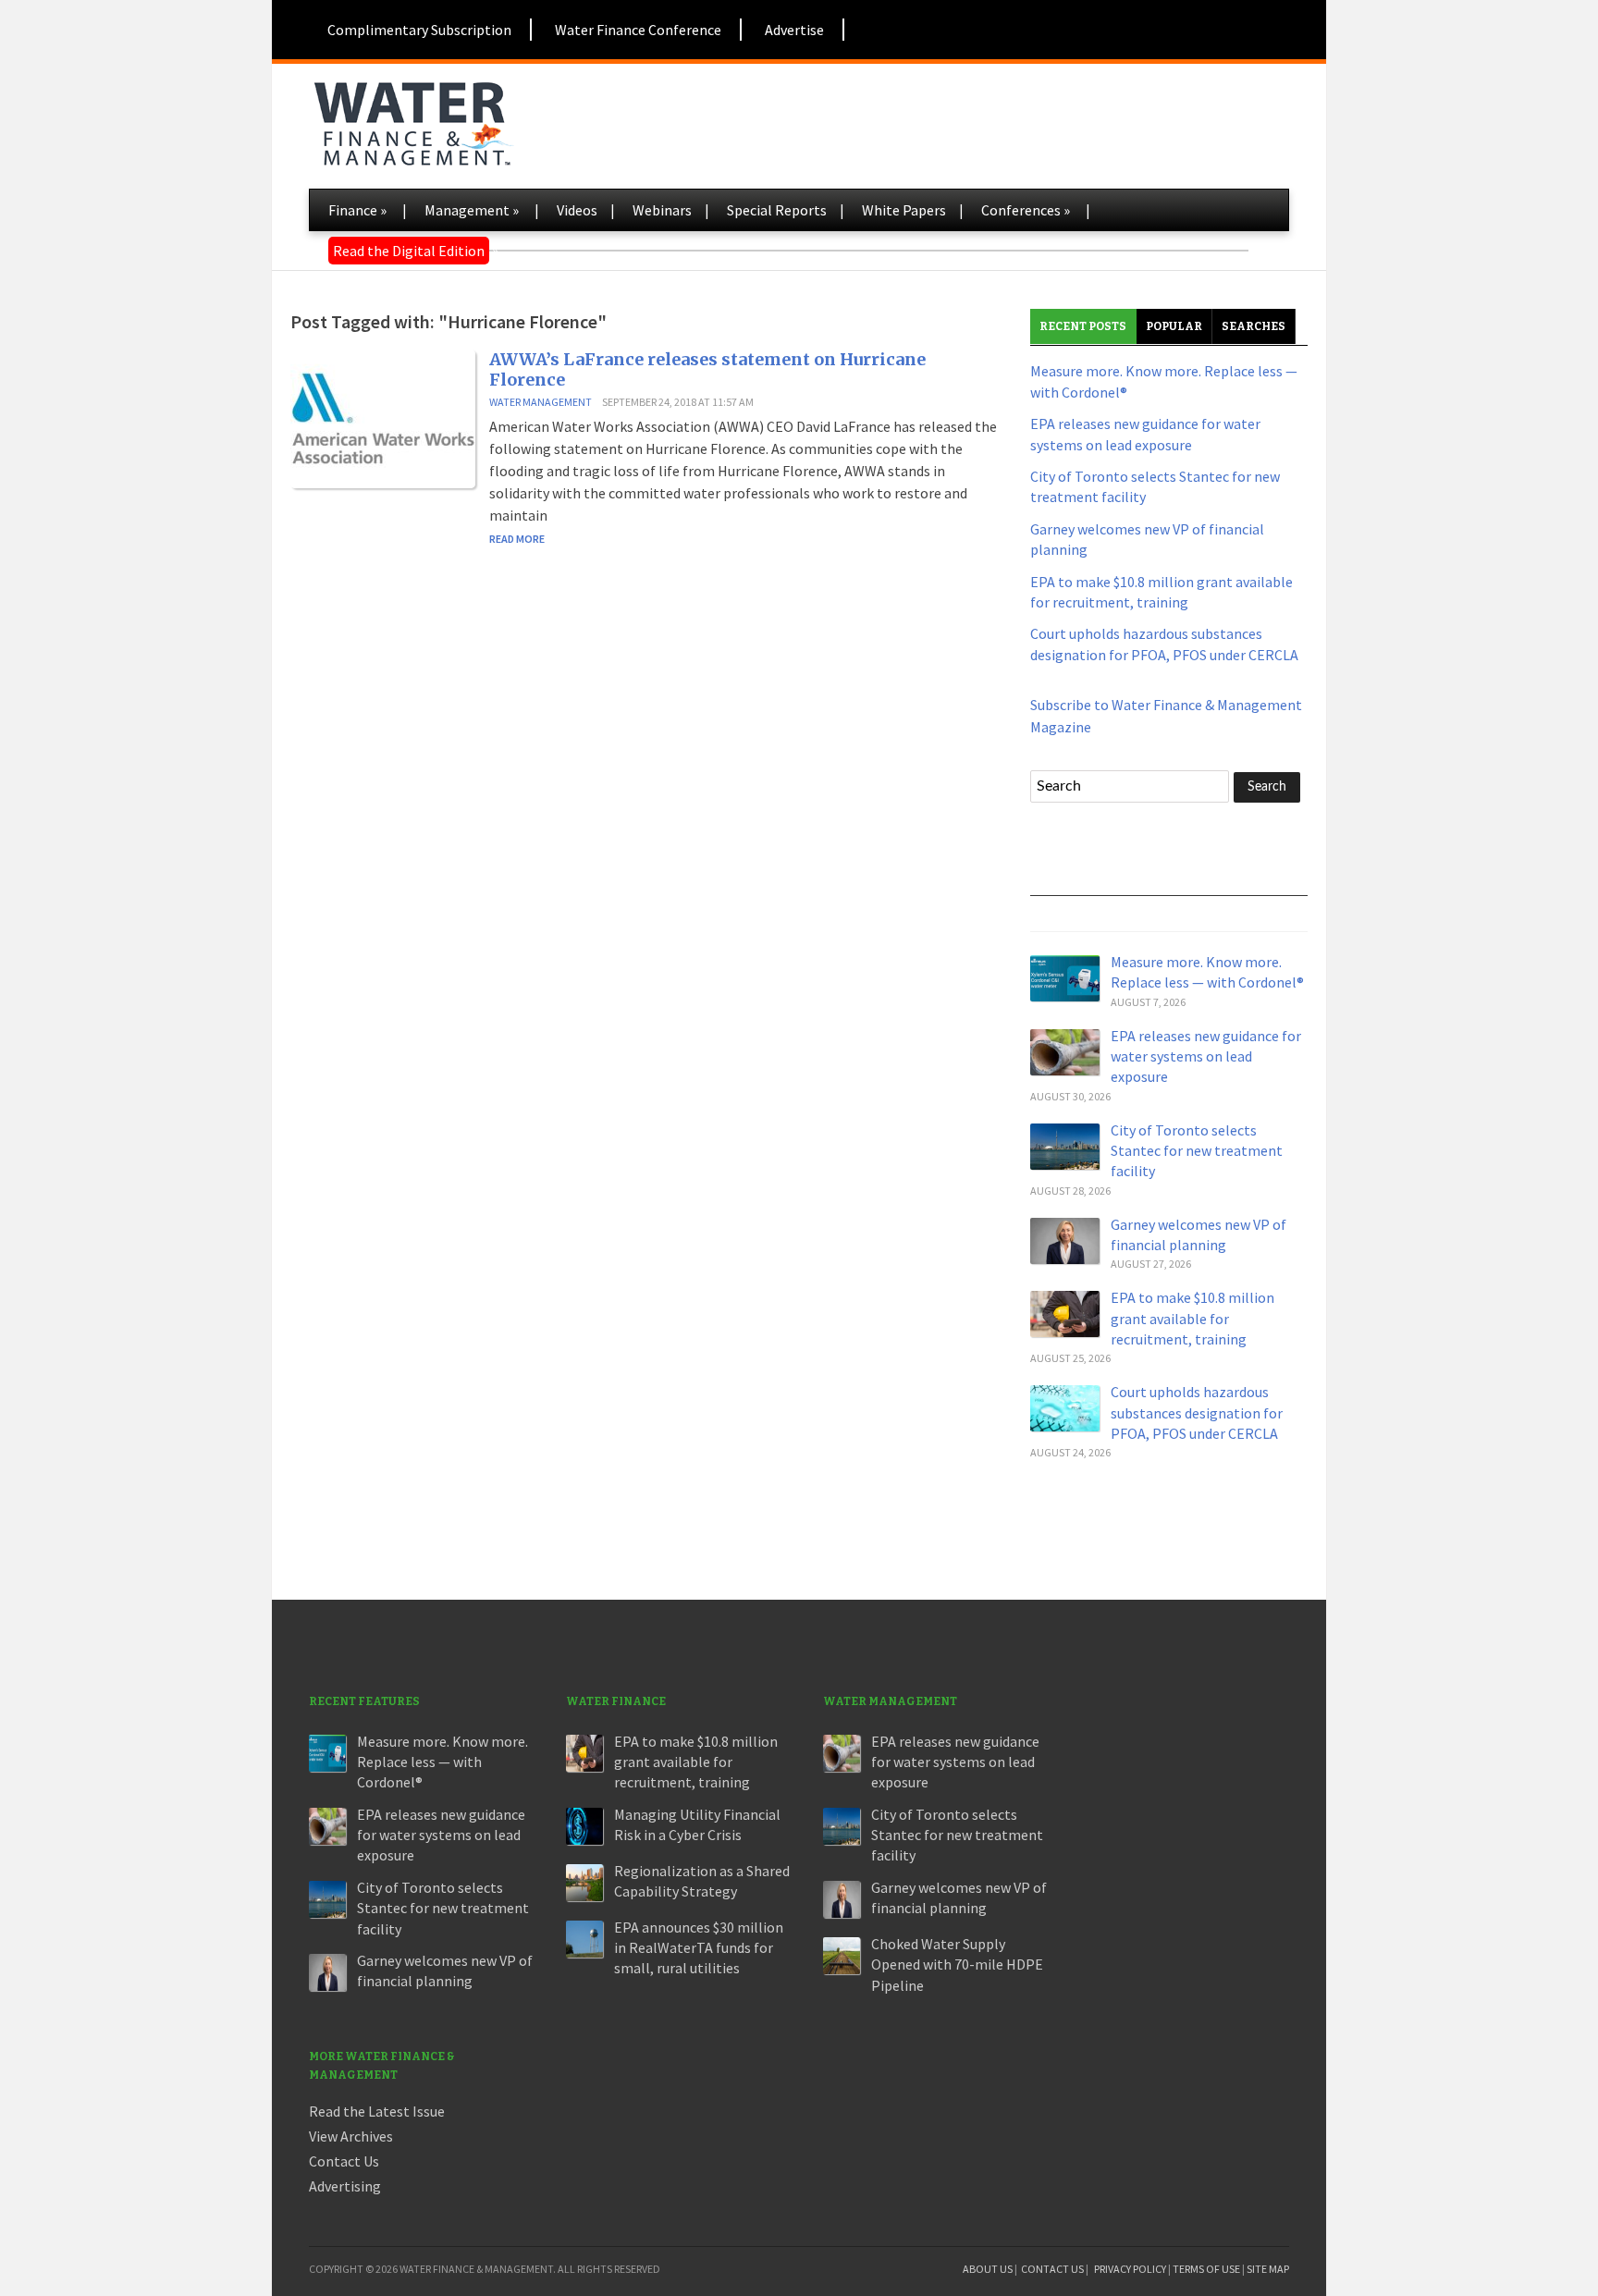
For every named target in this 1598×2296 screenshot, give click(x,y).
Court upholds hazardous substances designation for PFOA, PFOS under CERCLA (1197, 1412)
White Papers (904, 210)
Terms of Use (1206, 2269)
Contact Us (344, 2161)
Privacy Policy (1130, 2269)
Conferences (1026, 210)
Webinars (662, 210)
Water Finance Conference (638, 30)
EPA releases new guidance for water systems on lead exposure (1206, 1056)
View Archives (351, 2136)
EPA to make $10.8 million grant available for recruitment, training (1192, 1318)
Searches (1254, 326)
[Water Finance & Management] (413, 120)
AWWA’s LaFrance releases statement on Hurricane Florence (707, 369)
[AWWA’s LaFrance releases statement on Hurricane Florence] (383, 417)
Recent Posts (1083, 326)
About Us (988, 2269)
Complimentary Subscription (419, 30)
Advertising (345, 2186)
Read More (517, 539)
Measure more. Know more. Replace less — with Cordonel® (443, 1762)
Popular (1174, 326)
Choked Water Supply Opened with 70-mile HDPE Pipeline (957, 1964)
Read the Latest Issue (377, 2111)
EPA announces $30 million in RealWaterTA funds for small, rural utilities (699, 1948)
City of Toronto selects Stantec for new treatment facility (1197, 1151)
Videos (577, 210)
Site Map (1268, 2269)
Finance (357, 210)
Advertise (794, 30)
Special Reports (777, 210)
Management (472, 210)
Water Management (541, 402)
